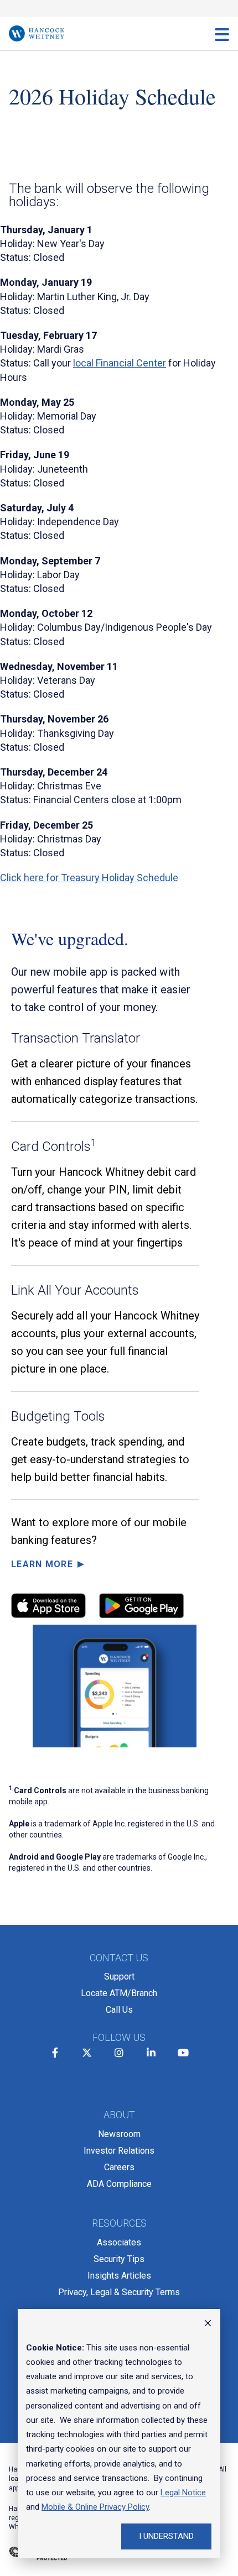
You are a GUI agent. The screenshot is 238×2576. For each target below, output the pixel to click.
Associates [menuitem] (119, 2242)
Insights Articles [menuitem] (119, 2276)
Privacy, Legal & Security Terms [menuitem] (119, 2292)
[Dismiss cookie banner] (208, 2324)
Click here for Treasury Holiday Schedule (89, 878)
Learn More (42, 1564)
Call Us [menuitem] (119, 2010)
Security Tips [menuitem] (119, 2259)
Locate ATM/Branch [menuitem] (119, 1993)
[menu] (222, 34)
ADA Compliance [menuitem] (119, 2184)
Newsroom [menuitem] (119, 2134)
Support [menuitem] (119, 1976)
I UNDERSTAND (166, 2536)
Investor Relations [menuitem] (119, 2151)
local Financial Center (120, 363)
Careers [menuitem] (119, 2167)
